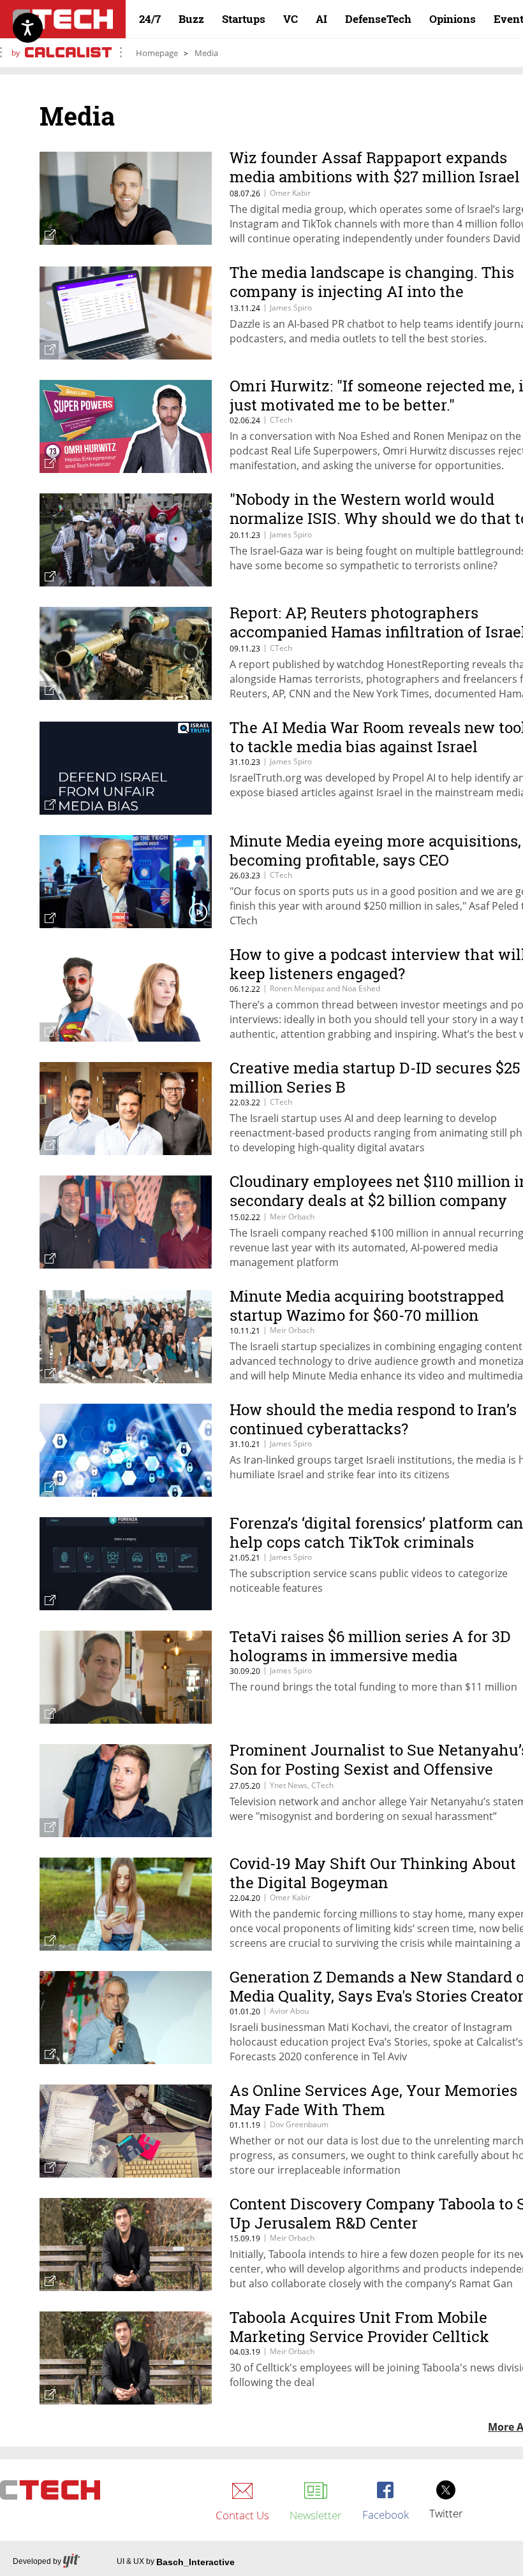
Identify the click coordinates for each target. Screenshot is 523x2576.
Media (206, 53)
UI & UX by (176, 2562)
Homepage (157, 53)
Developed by (37, 2561)
